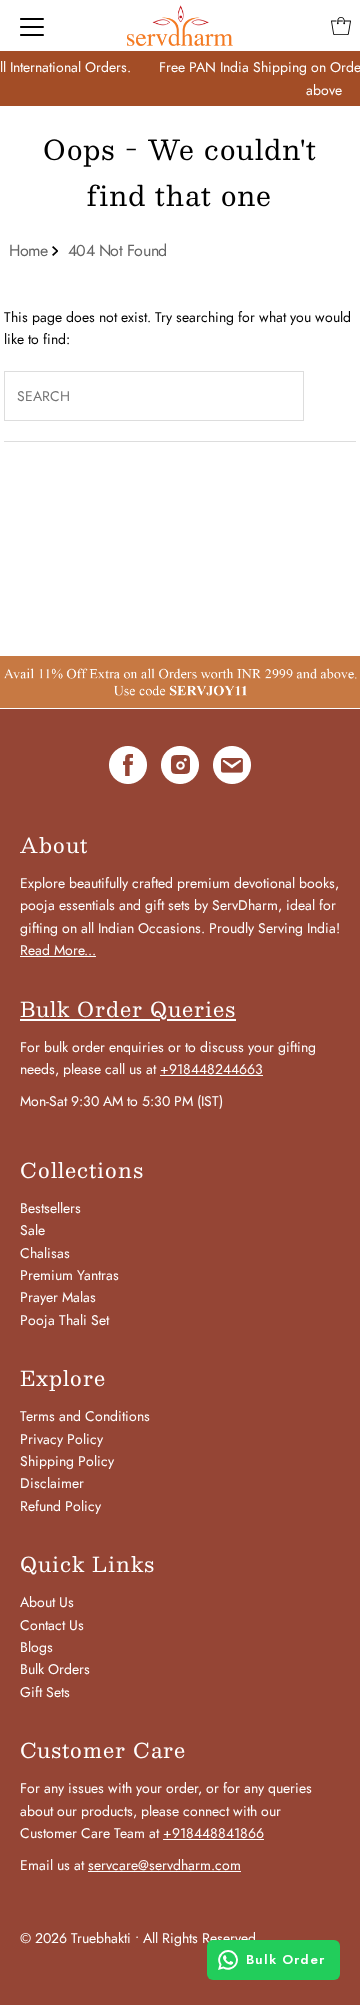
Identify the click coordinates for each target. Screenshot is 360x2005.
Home (28, 250)
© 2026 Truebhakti (75, 1938)
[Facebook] (128, 768)
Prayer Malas (58, 1297)
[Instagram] (180, 768)
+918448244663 (211, 1069)
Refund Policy (60, 1506)
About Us (47, 1602)
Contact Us (52, 1625)
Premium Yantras (69, 1275)
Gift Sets (45, 1692)
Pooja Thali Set (64, 1320)
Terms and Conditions (85, 1416)
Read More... (58, 950)
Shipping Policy (67, 1461)
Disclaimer (52, 1483)
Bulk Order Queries (128, 1009)
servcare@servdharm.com (164, 1865)
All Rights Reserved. (201, 1938)
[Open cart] (341, 26)
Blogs (36, 1647)
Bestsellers (50, 1208)
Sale (32, 1230)
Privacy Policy (61, 1439)
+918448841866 (213, 1833)
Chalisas (45, 1253)
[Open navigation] (32, 26)
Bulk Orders (55, 1669)
